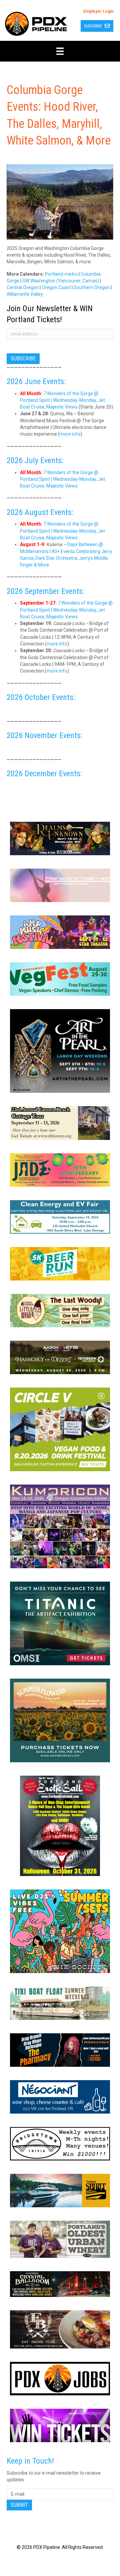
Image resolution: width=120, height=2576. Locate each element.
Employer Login (98, 11)
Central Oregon (23, 287)
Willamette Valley (25, 294)
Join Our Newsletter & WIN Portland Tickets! (50, 314)
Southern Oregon (92, 287)
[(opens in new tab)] (60, 838)
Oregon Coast (56, 287)
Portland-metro (61, 274)
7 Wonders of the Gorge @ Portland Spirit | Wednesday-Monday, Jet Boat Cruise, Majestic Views (62, 400)
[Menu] (60, 51)
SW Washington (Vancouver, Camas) (61, 281)
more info (70, 434)
